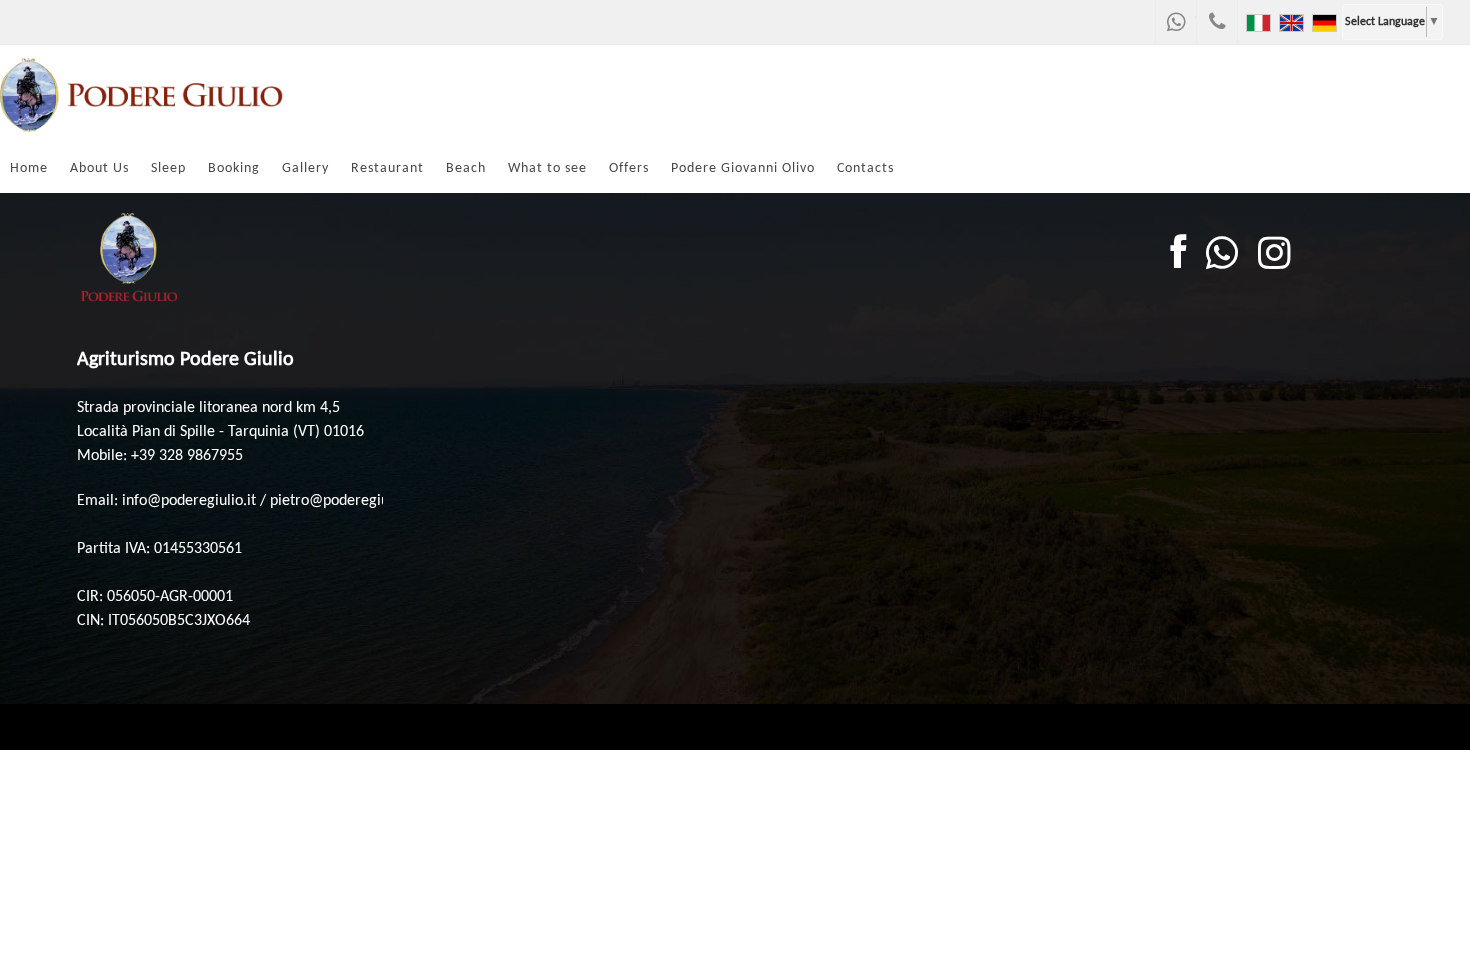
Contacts (865, 168)
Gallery (305, 168)
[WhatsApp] (1176, 22)
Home (29, 168)
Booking (234, 168)
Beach (466, 168)
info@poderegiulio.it (189, 501)
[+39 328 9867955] (1217, 22)
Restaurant (387, 168)
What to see (547, 168)
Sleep (168, 168)
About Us (99, 168)
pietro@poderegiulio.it (344, 501)
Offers (629, 168)
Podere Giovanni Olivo (743, 168)
